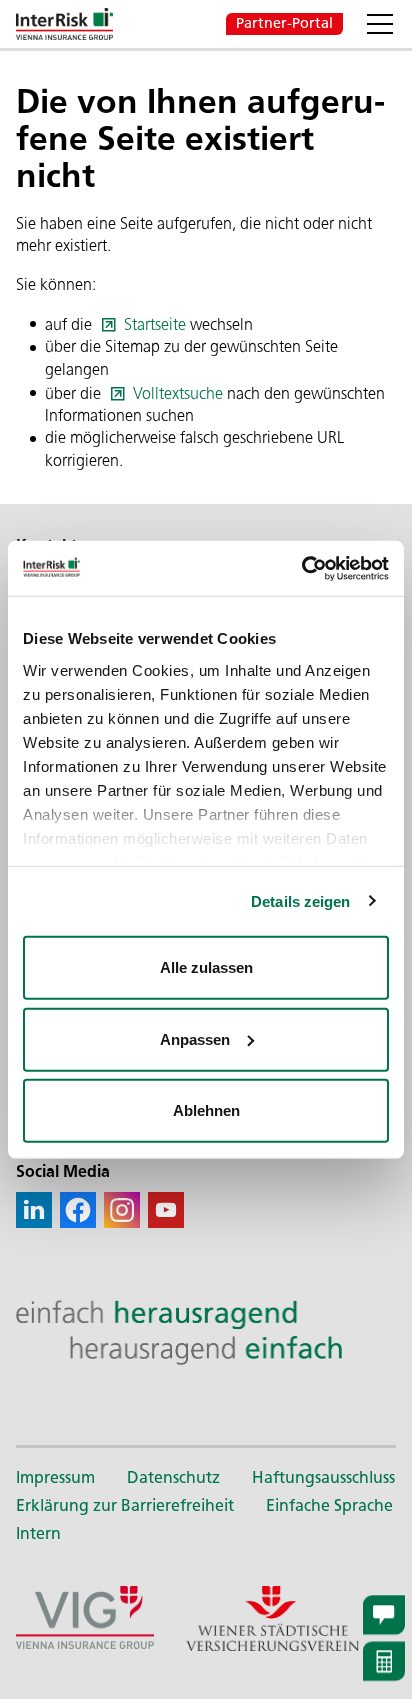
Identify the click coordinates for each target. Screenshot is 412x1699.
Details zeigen (300, 900)
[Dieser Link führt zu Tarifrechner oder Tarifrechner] (384, 1661)
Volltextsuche (178, 393)
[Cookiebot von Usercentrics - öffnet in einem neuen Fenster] (301, 568)
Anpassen (195, 1038)
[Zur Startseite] (64, 24)
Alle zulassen (206, 967)
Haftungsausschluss (323, 1477)
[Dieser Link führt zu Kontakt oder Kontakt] (384, 1614)
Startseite (155, 324)
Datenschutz (173, 1477)
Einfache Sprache (329, 1505)
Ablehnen (206, 1110)
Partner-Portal (284, 23)
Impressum (55, 1477)
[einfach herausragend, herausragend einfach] (206, 1332)
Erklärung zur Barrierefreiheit (125, 1505)
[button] (380, 24)
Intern (38, 1533)
